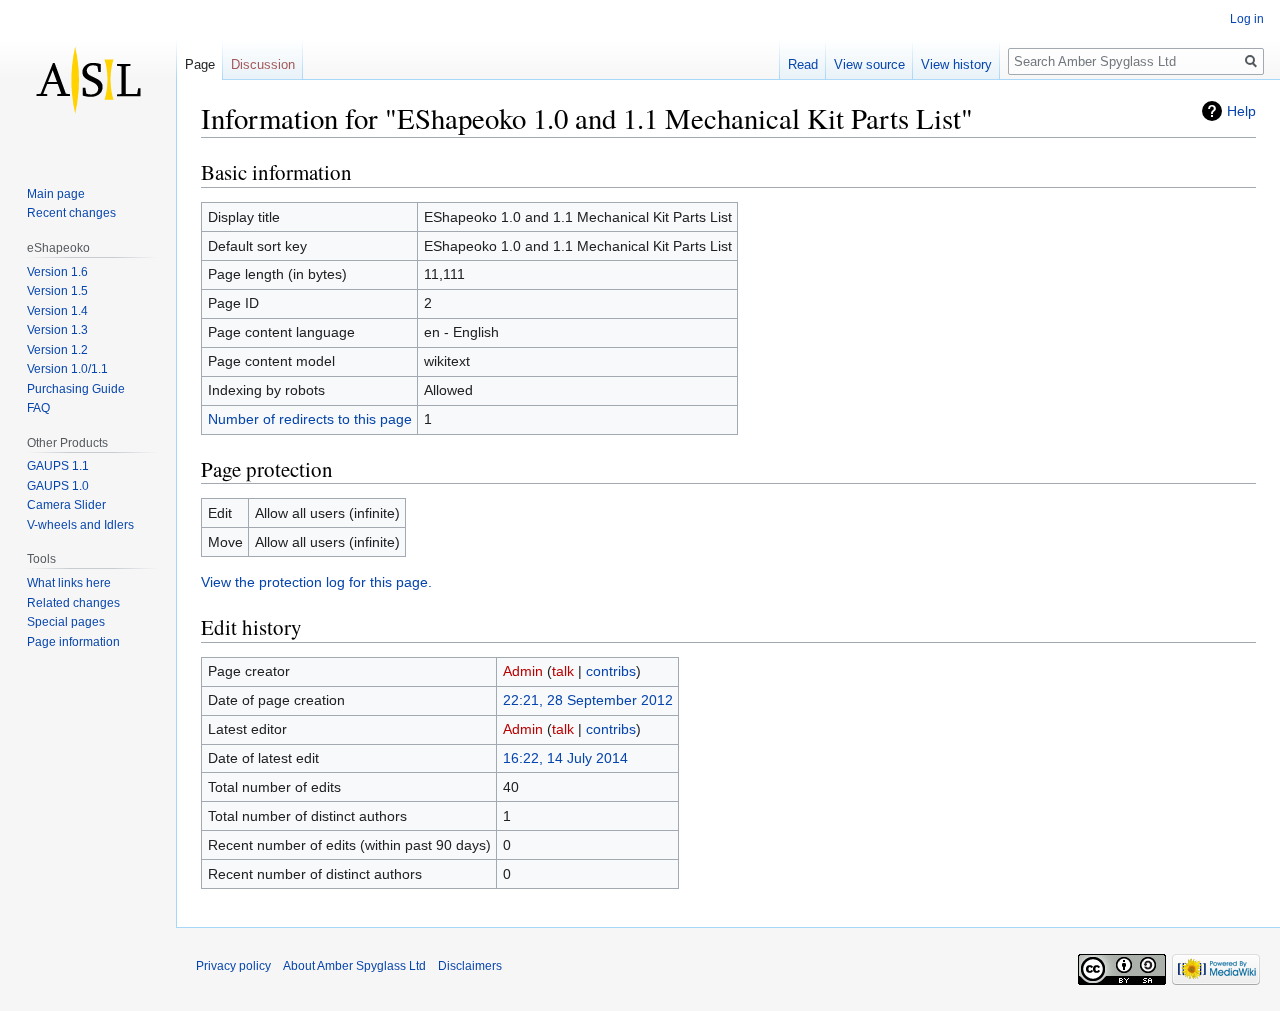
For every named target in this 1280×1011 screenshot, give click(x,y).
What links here (69, 583)
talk (563, 671)
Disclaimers (470, 966)
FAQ (38, 408)
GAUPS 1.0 (58, 486)
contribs (611, 671)
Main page (56, 194)
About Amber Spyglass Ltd (354, 966)
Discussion (263, 64)
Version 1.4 (57, 311)
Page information (73, 642)
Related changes (73, 603)
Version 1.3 (57, 330)
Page (200, 64)
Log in (1247, 19)
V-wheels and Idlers (80, 525)
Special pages (66, 622)
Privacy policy (233, 966)
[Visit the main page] (88, 80)
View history (956, 64)
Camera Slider (66, 505)
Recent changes (71, 213)
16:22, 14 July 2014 (565, 758)
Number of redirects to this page (310, 419)
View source (869, 64)
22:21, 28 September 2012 (588, 700)
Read (803, 64)
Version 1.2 (57, 350)
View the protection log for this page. (316, 582)
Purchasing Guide (76, 389)
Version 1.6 (57, 272)
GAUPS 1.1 (58, 466)
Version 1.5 (57, 291)
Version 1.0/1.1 (67, 369)
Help (1241, 111)
